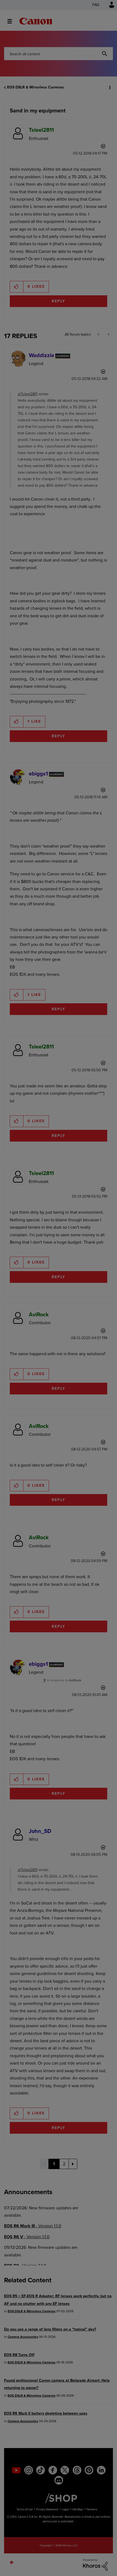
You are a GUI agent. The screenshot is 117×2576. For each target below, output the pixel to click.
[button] (108, 8)
